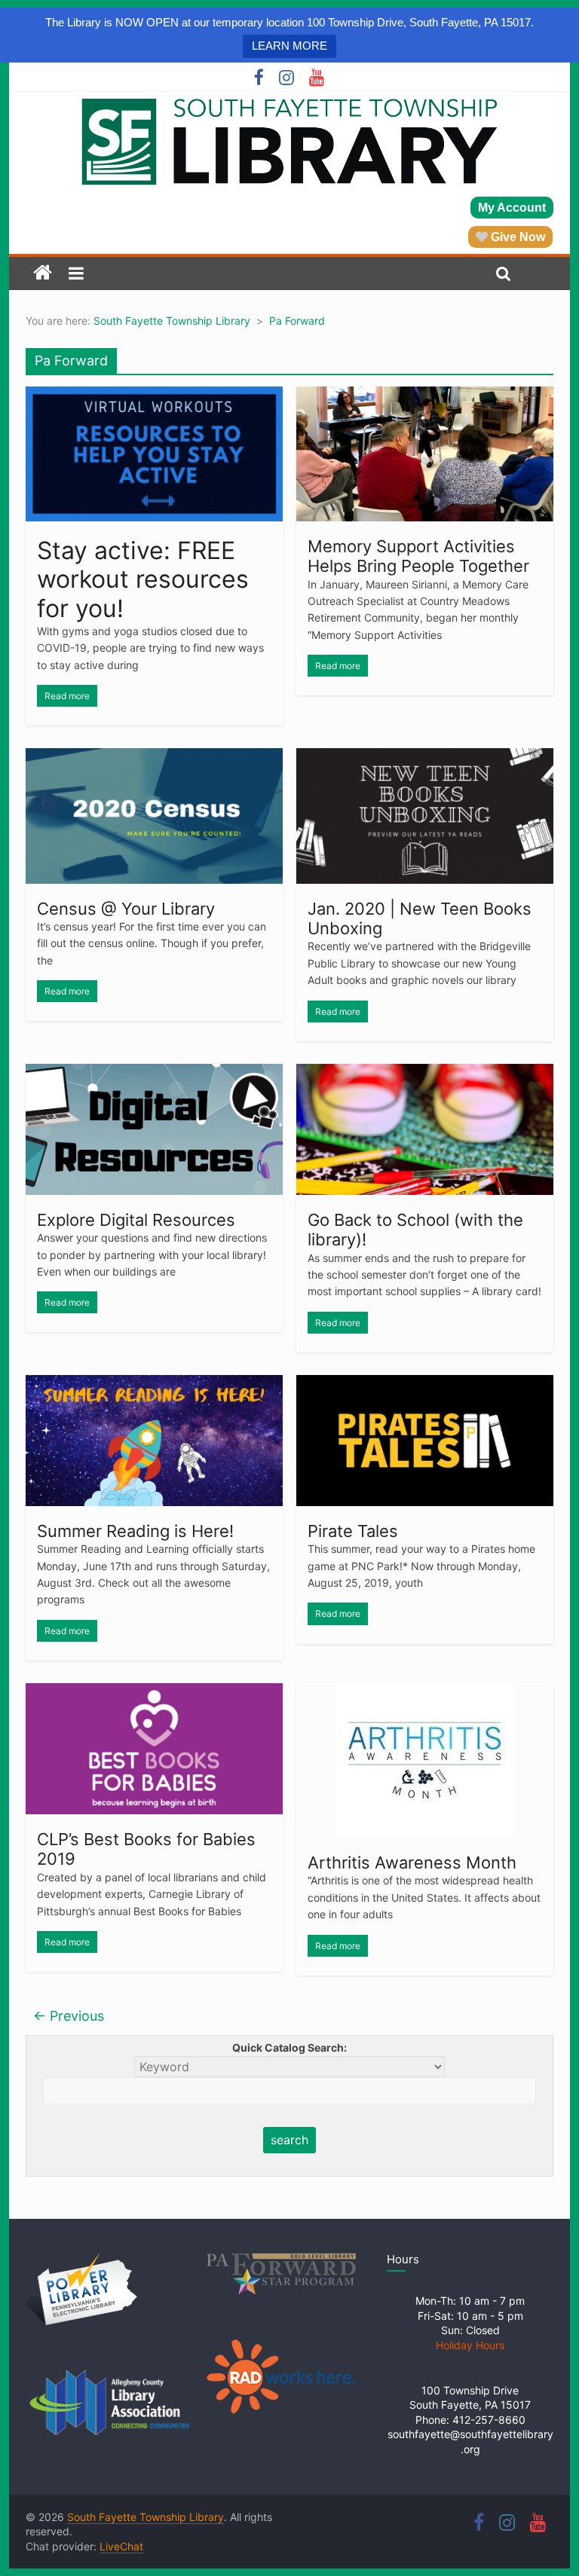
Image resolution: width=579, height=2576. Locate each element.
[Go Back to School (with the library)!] (425, 1073)
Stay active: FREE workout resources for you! (143, 579)
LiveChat (121, 2546)
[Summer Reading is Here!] (154, 1384)
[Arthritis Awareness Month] (425, 1692)
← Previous (69, 2016)
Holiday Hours (470, 2345)
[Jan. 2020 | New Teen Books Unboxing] (425, 757)
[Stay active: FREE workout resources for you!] (154, 396)
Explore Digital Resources (136, 1220)
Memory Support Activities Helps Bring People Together (418, 556)
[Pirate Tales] (425, 1384)
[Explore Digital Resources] (154, 1073)
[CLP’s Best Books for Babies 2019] (154, 1692)
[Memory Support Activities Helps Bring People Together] (425, 396)
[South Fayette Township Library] (43, 273)
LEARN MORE (289, 46)
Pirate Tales (353, 1531)
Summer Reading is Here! (135, 1531)
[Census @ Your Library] (154, 757)
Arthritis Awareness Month (412, 1862)
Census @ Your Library (126, 909)
